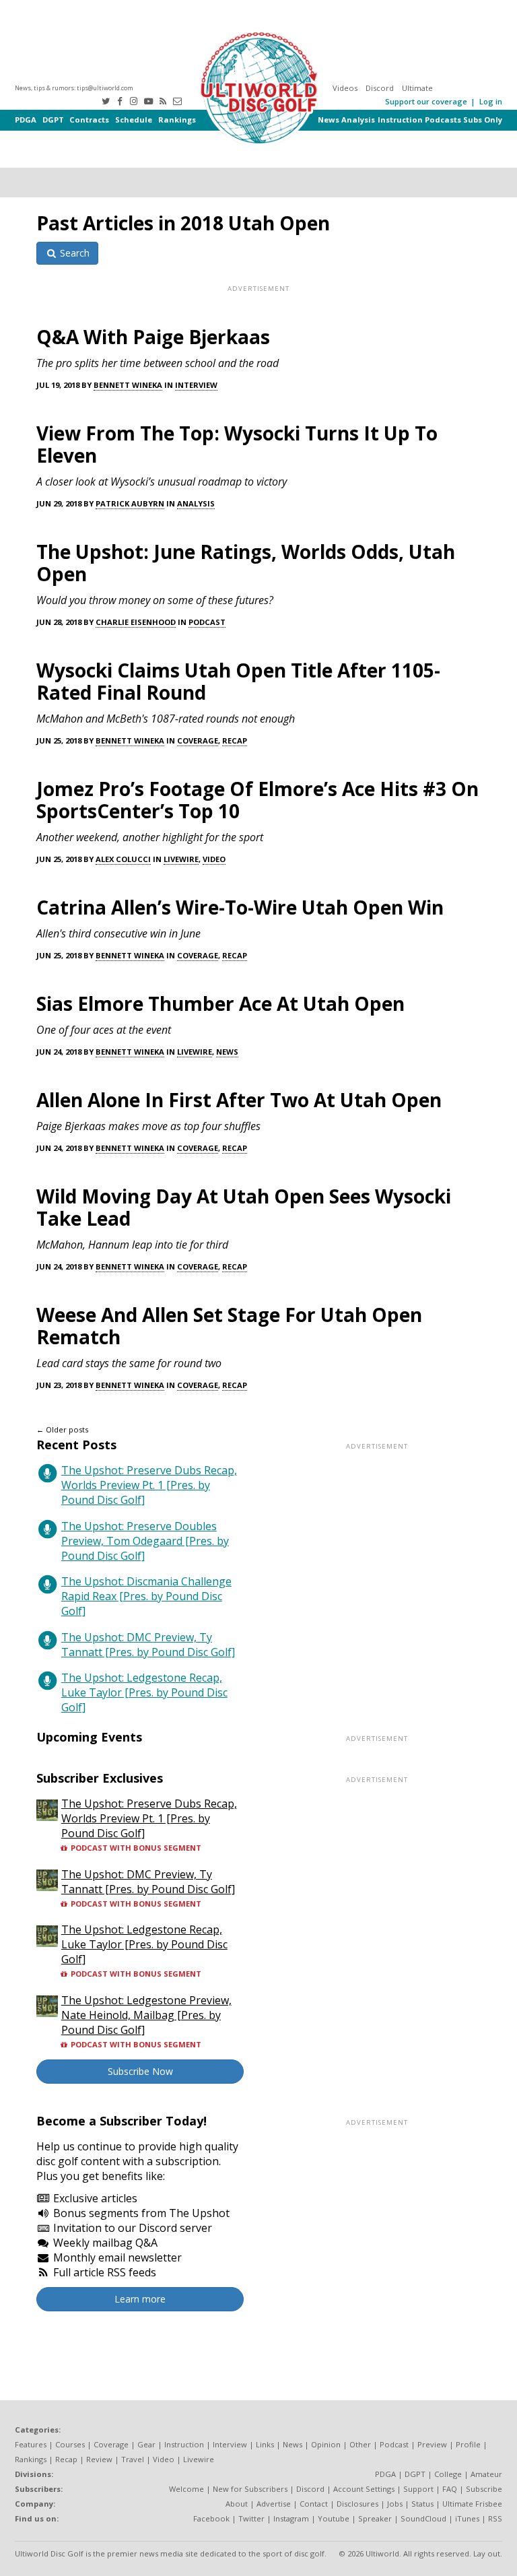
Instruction (400, 120)
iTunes (467, 2518)
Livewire (181, 859)
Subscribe (484, 2489)
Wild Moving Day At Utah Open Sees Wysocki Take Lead (244, 1207)
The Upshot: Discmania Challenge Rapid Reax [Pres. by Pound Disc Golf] (146, 1596)
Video (214, 859)
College (448, 2474)
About (237, 2504)
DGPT (53, 120)
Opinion (326, 2444)
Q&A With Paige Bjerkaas (153, 337)
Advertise (274, 2504)
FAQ (450, 2489)
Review (99, 2459)
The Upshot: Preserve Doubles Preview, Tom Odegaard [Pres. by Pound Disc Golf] (145, 1541)
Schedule (134, 120)
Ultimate (417, 88)
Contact (314, 2504)
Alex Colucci (123, 859)
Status (422, 2504)
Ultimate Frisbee (472, 2504)
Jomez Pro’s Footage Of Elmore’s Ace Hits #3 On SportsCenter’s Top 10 (257, 800)
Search (73, 253)
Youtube (334, 2518)
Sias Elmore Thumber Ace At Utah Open (220, 1003)
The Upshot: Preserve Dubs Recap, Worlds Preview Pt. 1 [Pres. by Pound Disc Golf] (149, 1485)
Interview (196, 385)
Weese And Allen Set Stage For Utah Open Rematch (229, 1326)
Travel (133, 2459)
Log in (491, 101)
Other (360, 2444)
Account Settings (364, 2489)
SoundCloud (423, 2518)
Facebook (211, 2518)
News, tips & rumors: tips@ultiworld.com (74, 88)
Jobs (395, 2504)
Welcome (186, 2489)
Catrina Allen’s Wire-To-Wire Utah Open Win (240, 907)
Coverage (198, 740)
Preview (432, 2444)
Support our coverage (426, 101)
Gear (146, 2444)
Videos (345, 88)
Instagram (291, 2518)
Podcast (207, 622)
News (329, 120)
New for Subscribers (250, 2489)
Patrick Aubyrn (130, 503)
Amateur (486, 2474)
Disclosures (357, 2504)
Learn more (140, 2299)
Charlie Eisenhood (136, 622)
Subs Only (483, 120)
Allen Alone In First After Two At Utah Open (239, 1100)
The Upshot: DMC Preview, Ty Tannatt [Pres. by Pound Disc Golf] (148, 1645)
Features (31, 2444)
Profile (468, 2444)
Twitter (251, 2518)
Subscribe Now (140, 2071)
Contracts (89, 120)
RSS (495, 2518)
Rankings (177, 120)
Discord (380, 88)
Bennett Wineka (128, 385)
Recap (235, 740)
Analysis (358, 120)
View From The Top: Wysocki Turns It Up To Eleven (237, 444)
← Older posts (62, 1429)
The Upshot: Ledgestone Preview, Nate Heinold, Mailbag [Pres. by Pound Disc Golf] (146, 2015)
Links (265, 2444)
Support (418, 2489)
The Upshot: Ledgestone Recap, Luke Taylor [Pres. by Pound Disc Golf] (144, 1692)
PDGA (26, 120)
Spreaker (375, 2518)
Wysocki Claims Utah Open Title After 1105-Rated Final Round (238, 681)
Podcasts (443, 120)
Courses (70, 2444)
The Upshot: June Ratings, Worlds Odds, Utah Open (246, 563)
